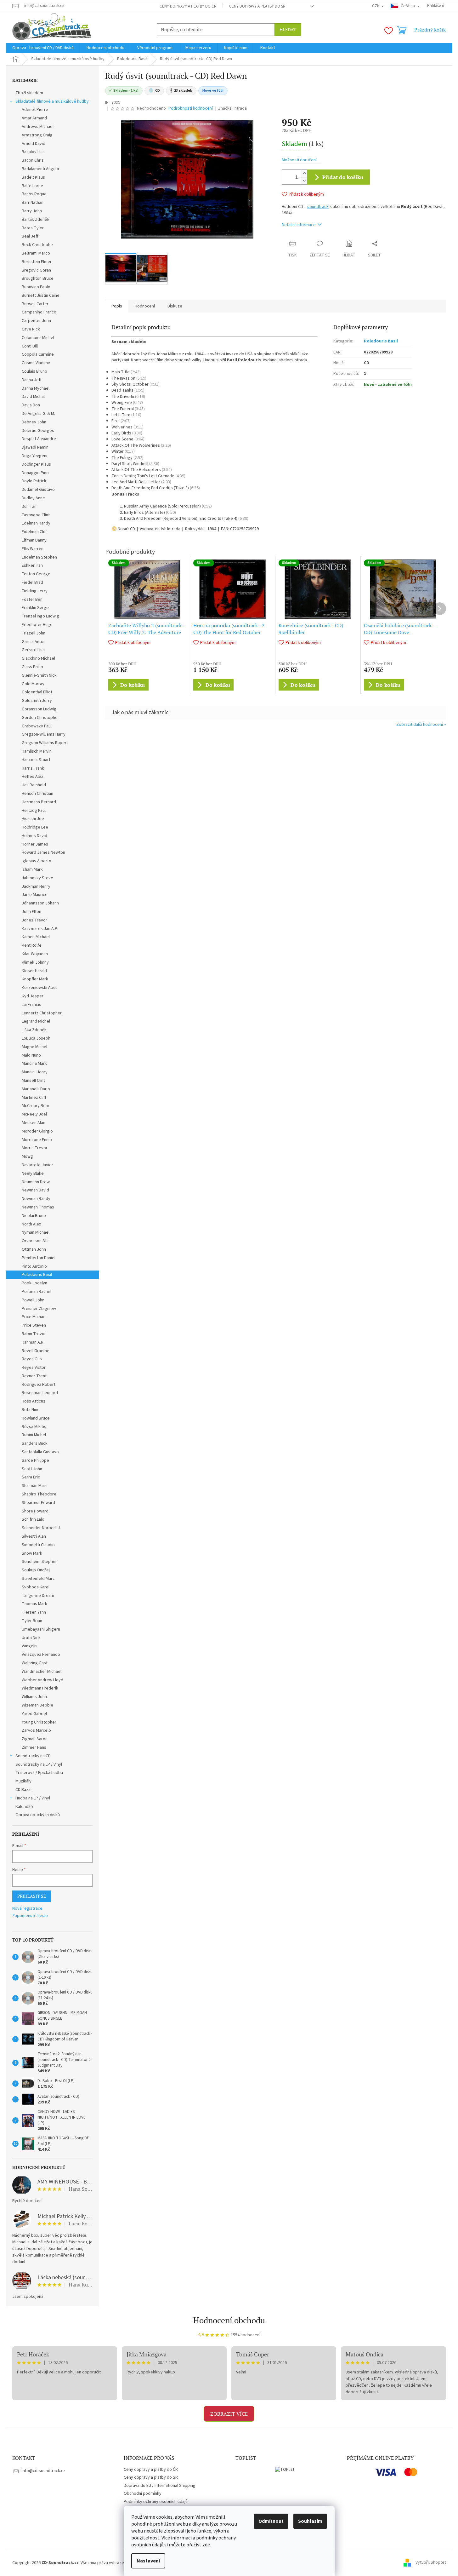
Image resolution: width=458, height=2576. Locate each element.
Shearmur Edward (38, 1503)
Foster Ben (32, 600)
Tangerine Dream (38, 1596)
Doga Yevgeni (34, 456)
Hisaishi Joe (33, 819)
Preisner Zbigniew (39, 1309)
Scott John (32, 1469)
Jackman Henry (36, 886)
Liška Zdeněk (34, 1030)
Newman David (35, 1190)
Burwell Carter (35, 304)
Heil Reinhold (34, 785)
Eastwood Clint (36, 515)
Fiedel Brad (32, 582)
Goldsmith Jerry (37, 701)
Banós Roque (34, 194)
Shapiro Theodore (39, 1494)
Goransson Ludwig (39, 709)
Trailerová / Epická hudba (39, 1773)
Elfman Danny (34, 540)
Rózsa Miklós (34, 1427)
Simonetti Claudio (38, 1545)
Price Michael (34, 1317)
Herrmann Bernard (39, 802)
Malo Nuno (31, 1055)
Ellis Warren (33, 549)
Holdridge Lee (35, 827)
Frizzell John (34, 633)
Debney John (34, 422)
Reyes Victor (34, 1368)
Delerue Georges (38, 431)
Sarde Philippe (35, 1460)
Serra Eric (31, 1477)
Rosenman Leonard (40, 1393)
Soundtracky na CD (33, 1756)
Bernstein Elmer (37, 262)
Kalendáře (25, 1807)
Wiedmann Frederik (40, 1688)
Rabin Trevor (34, 1334)
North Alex (31, 1224)
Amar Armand (34, 118)
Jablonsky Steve (37, 878)
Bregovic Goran (36, 270)
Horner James (35, 844)
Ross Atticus (34, 1401)
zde (206, 2545)
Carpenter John (36, 321)
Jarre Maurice (35, 895)
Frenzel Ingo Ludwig (40, 616)
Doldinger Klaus (36, 464)
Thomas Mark (34, 1604)
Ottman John (34, 1249)
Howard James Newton (43, 852)
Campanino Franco (39, 312)
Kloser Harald (34, 971)
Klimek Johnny (35, 962)
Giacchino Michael (38, 658)
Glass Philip (32, 667)
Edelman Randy (36, 523)
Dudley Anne (33, 498)
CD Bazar (24, 1790)
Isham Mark (32, 869)
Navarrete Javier (37, 1165)
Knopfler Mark (35, 979)
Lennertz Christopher (42, 1013)
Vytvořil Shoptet (431, 2563)
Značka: (232, 108)
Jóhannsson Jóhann (40, 903)
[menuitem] (43, 48)
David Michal (33, 397)
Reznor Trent (34, 1376)
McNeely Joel (34, 1114)
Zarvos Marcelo (36, 1730)
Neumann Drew (36, 1182)
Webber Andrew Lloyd (42, 1680)
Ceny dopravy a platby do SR (257, 6)
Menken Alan (34, 1123)
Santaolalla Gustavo (40, 1452)
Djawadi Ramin (35, 447)
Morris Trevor (35, 1148)
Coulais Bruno (34, 371)
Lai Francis (31, 1005)
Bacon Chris (33, 160)
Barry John (32, 211)
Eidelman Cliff (34, 532)
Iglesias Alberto (37, 861)
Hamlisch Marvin (37, 751)
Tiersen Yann (34, 1612)
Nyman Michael (36, 1232)
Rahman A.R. (33, 1342)
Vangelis (30, 1646)
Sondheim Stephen (40, 1562)
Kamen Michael (36, 937)
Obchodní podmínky (143, 2493)
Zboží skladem (29, 93)
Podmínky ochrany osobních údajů (156, 2502)
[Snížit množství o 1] (304, 181)
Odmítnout (271, 2521)
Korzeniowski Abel (39, 988)
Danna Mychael (36, 388)
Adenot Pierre (35, 110)
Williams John (34, 1697)
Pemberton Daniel (39, 1258)
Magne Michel (34, 1047)
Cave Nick (31, 329)
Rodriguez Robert (39, 1385)
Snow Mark (32, 1553)
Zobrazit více (229, 2414)
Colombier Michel (38, 338)
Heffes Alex (32, 777)
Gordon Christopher (40, 718)
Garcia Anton (34, 642)
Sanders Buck (35, 1443)
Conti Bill (30, 346)
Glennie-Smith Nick (39, 675)
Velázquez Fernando (41, 1655)
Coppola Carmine (38, 354)
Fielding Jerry (35, 591)
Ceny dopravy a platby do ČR (188, 6)
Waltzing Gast (35, 1663)
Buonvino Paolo (36, 287)
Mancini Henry (35, 1072)
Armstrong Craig (37, 135)
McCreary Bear (36, 1106)
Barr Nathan (33, 203)
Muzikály (23, 1781)
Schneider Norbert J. (41, 1528)
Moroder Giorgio (37, 1131)
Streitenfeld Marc (38, 1579)
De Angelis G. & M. (38, 414)
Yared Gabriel (34, 1714)
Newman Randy (36, 1199)
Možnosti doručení (299, 160)
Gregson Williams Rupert (45, 743)
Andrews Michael (38, 127)
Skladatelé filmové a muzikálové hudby (52, 101)
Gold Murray (33, 684)
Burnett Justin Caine (41, 295)
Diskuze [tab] (175, 306)
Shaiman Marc (35, 1486)
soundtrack (318, 207)
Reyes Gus (32, 1359)
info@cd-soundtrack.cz (44, 2471)
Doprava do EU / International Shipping (160, 2486)
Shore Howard (35, 1511)
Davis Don (31, 405)
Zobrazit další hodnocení (420, 725)
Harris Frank (33, 768)
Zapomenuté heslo (30, 1916)
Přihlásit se (32, 1896)
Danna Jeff (32, 380)
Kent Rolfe (32, 945)
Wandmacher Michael (42, 1672)
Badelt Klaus (33, 177)
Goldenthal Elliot (37, 692)
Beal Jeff (30, 236)
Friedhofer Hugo (37, 625)
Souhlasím (310, 2521)
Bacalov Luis (33, 152)
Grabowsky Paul (37, 726)
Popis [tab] (117, 306)
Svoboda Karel (36, 1587)
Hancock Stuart (36, 760)
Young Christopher (39, 1722)
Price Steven (34, 1325)
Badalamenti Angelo (40, 169)
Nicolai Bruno (34, 1216)
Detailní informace (299, 225)
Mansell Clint (33, 1081)
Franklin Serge (35, 608)
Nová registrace (27, 1909)
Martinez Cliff (34, 1098)
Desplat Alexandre (39, 439)
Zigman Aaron (35, 1739)
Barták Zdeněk (36, 220)
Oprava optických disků (38, 1815)
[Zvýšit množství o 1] (304, 173)
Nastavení (148, 2561)
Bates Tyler (33, 228)
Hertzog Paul (34, 811)
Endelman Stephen (39, 557)
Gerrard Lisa (33, 650)
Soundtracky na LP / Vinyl (39, 1764)
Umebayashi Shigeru (41, 1629)
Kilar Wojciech (35, 954)
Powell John (33, 1300)
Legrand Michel (36, 1021)
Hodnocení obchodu (229, 2320)
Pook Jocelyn (34, 1283)
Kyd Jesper (33, 996)
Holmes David (34, 836)
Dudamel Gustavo (38, 490)
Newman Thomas (38, 1207)
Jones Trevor (34, 920)
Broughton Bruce (38, 278)
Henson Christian (37, 794)
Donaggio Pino (35, 473)
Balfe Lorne (32, 186)
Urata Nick (31, 1638)
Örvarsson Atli (35, 1241)
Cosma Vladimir (36, 363)
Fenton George (36, 574)
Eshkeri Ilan (32, 565)
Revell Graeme (36, 1351)
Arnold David (34, 144)
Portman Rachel (37, 1292)
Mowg (27, 1156)
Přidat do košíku (343, 177)
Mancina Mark (34, 1064)
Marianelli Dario (36, 1089)
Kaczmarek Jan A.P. (40, 929)
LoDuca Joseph (36, 1038)
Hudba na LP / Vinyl (33, 1798)
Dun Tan (29, 507)
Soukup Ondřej (36, 1570)
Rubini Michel (34, 1435)
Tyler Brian (32, 1621)
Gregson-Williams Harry (44, 734)
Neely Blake (33, 1173)
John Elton (31, 912)
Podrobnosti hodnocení (191, 109)
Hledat (288, 29)
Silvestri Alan (34, 1536)
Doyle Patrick (34, 481)
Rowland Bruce (36, 1418)
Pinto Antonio (34, 1266)
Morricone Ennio (37, 1140)
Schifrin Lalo (33, 1519)
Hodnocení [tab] (145, 306)
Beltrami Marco (36, 253)
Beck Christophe (37, 245)
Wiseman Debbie (37, 1705)
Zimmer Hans (34, 1747)
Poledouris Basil (37, 1275)
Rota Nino (31, 1410)
